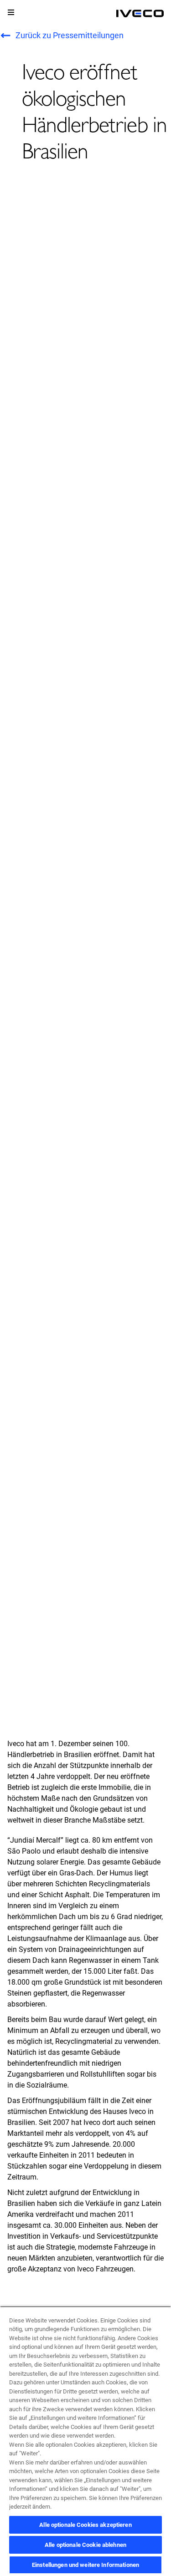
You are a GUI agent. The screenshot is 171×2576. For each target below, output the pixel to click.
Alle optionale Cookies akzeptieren (85, 2525)
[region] (85, 2441)
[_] (140, 14)
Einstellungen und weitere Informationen (85, 2565)
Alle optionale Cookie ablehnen (85, 2545)
